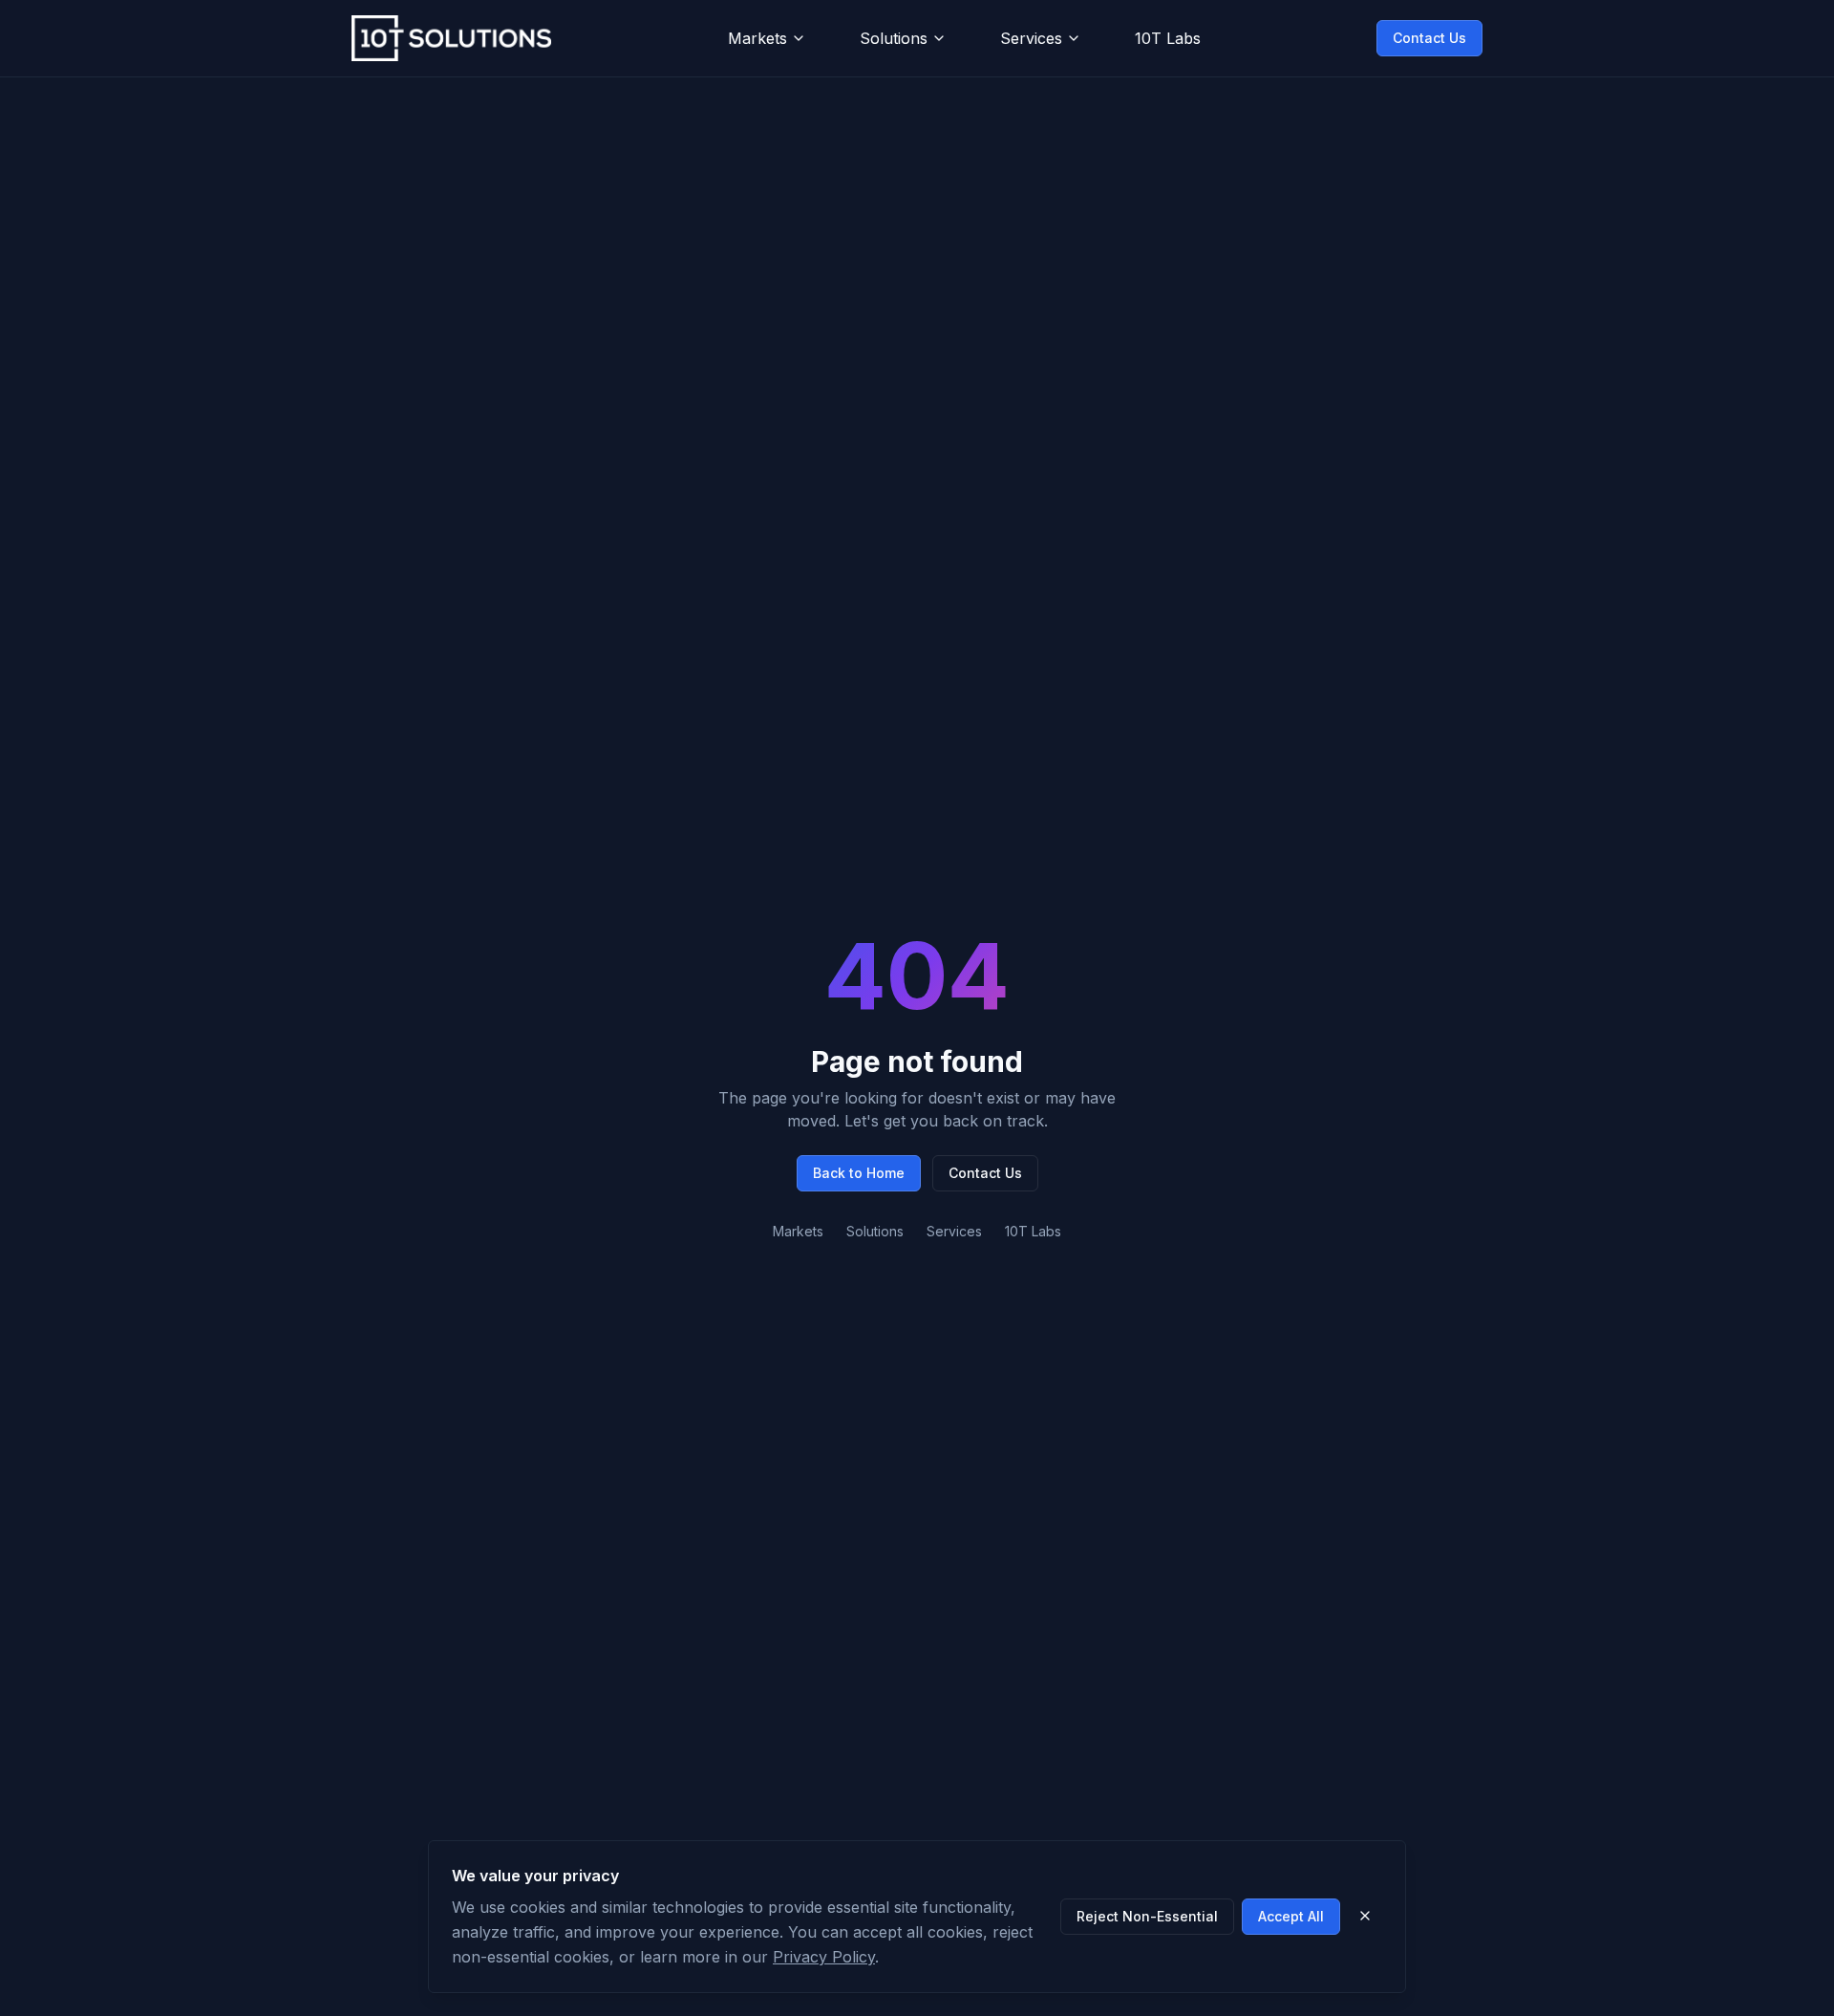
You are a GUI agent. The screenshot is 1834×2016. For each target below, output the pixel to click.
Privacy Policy (824, 1957)
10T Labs (1168, 38)
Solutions (894, 38)
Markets (757, 38)
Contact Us (1429, 38)
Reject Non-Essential (1147, 1916)
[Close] (1365, 1916)
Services (1031, 38)
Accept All (1291, 1916)
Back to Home (859, 1173)
